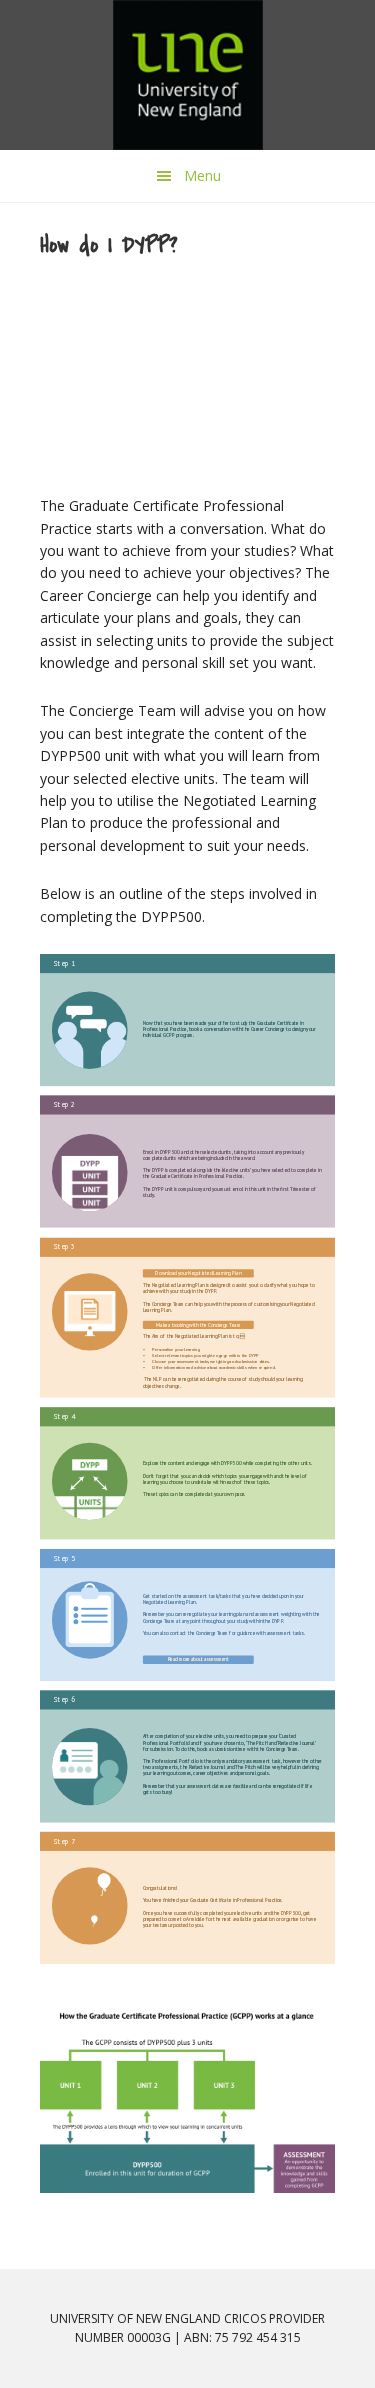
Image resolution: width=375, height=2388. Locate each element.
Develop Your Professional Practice (188, 75)
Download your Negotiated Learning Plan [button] (198, 1273)
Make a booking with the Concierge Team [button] (198, 1325)
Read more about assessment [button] (199, 1659)
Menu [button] (202, 175)
